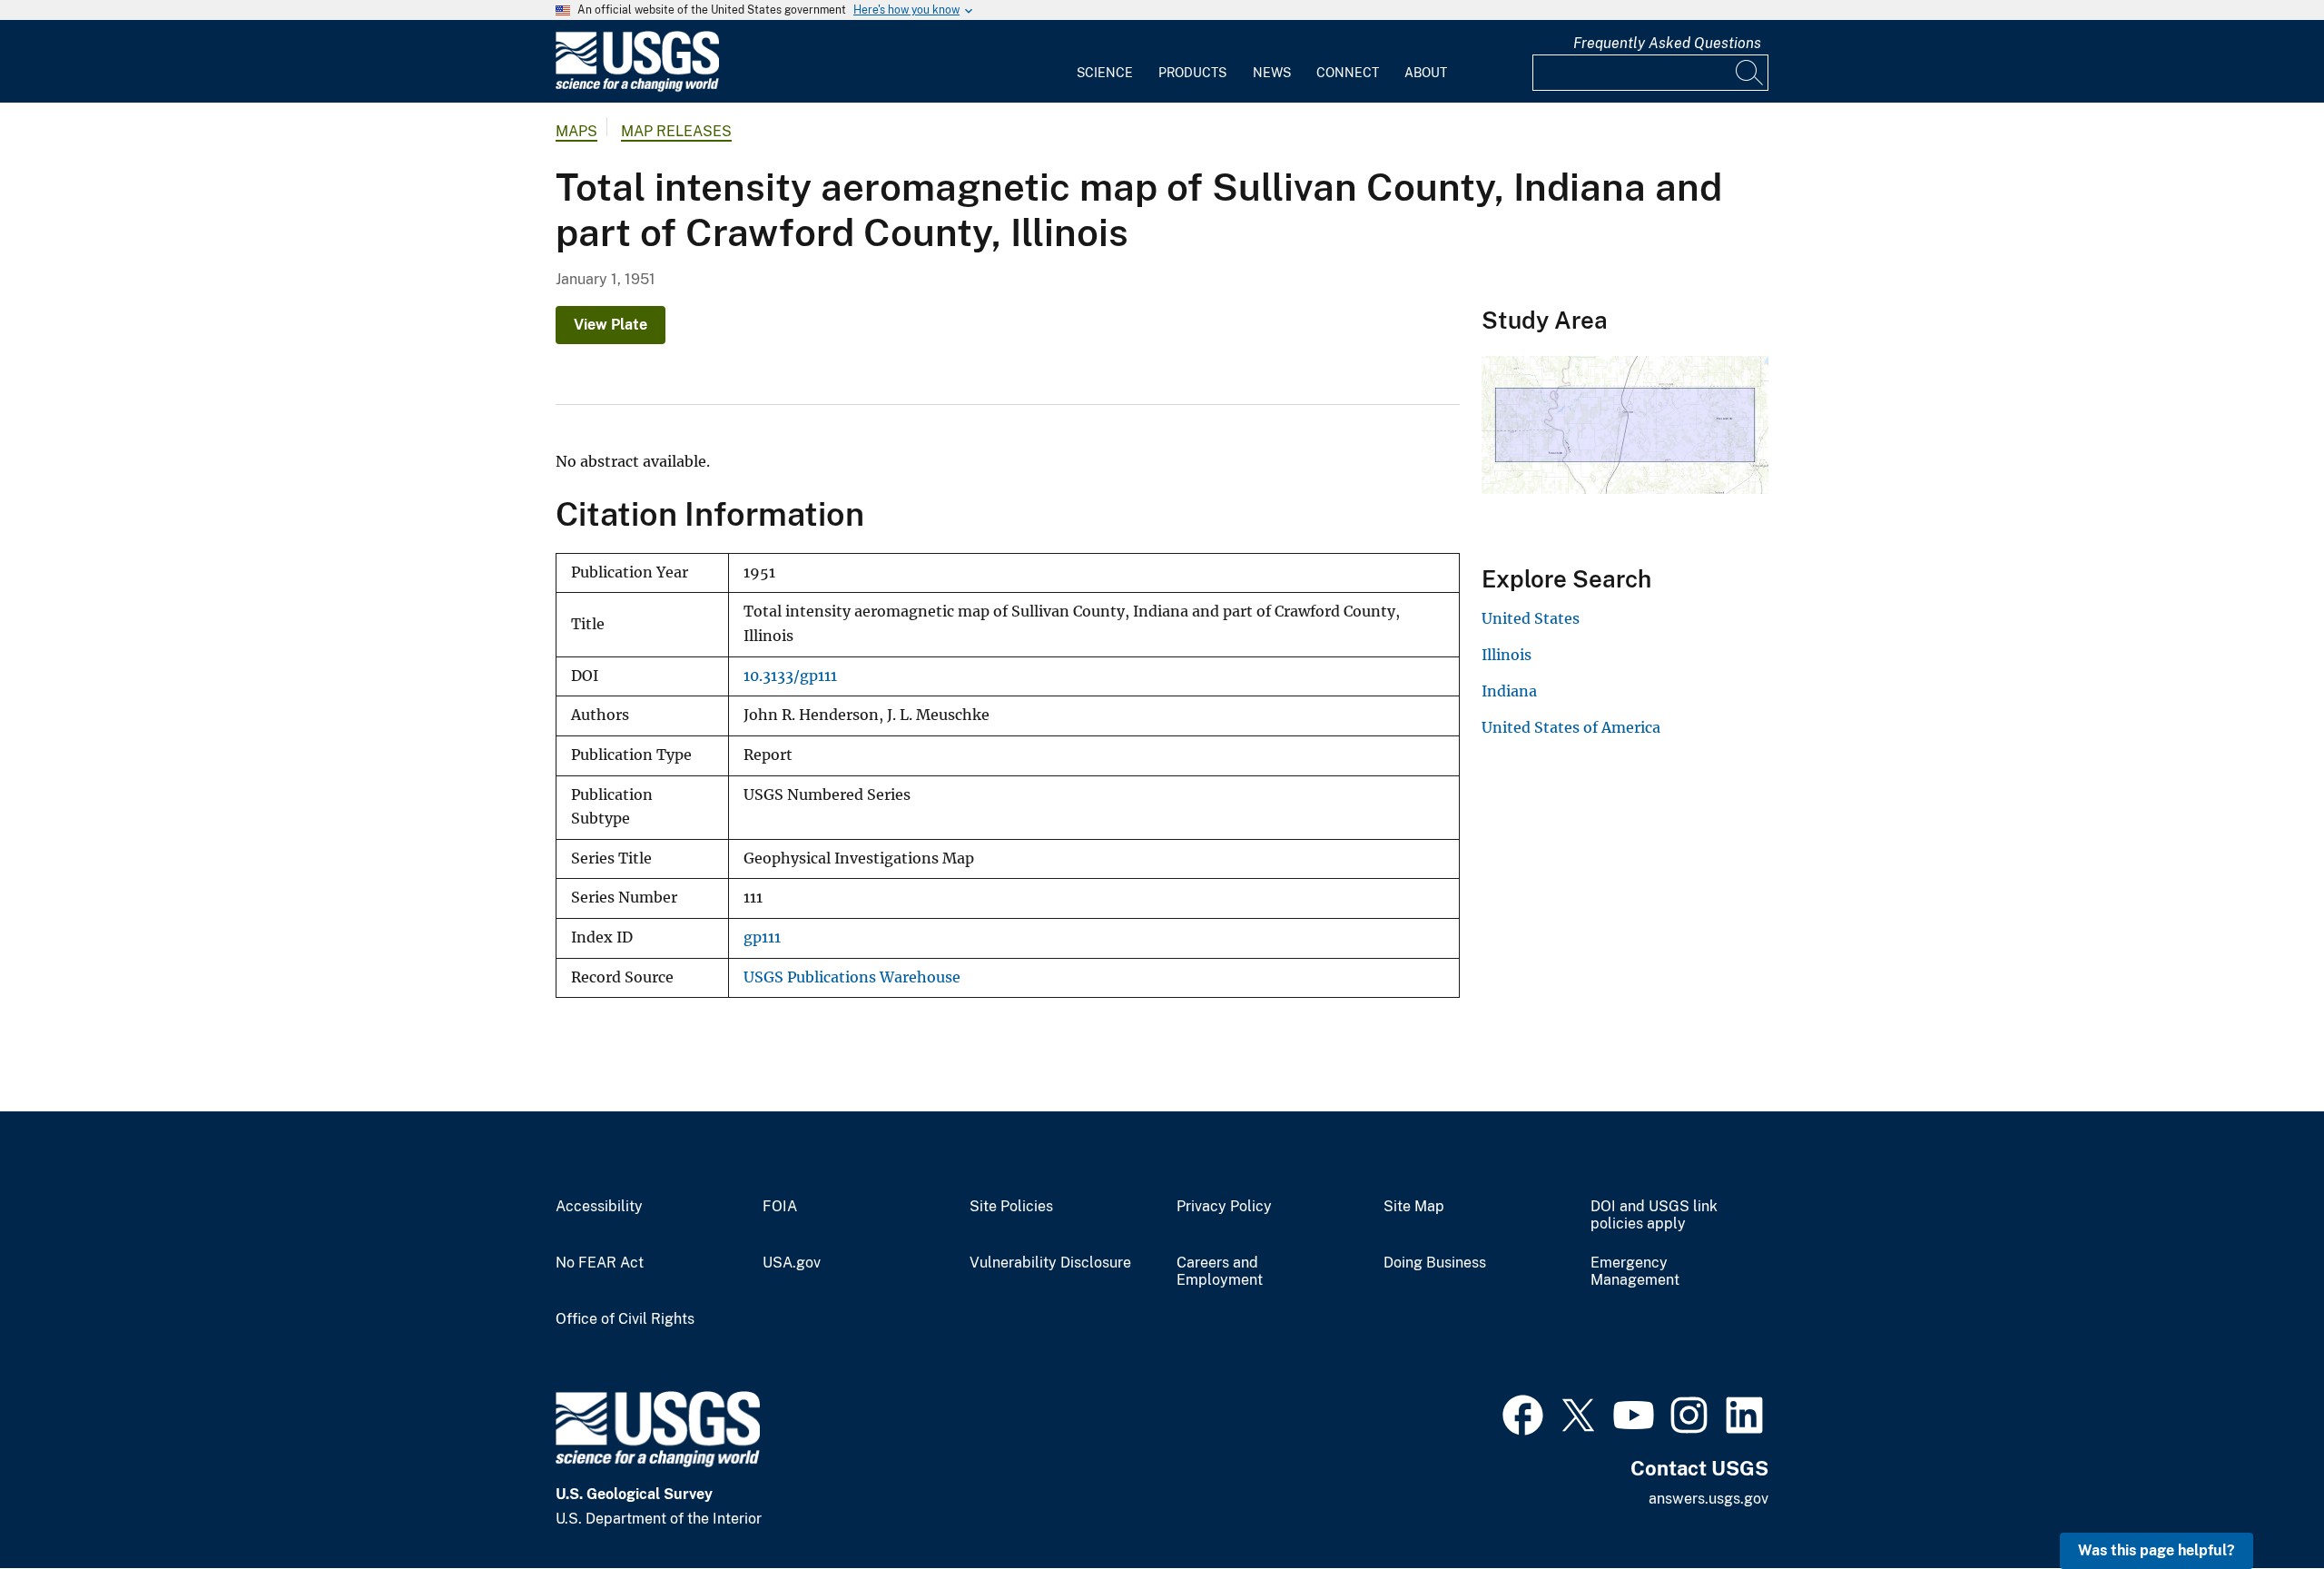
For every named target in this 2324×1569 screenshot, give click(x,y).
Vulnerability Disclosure (1050, 1263)
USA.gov (792, 1263)
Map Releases (676, 131)
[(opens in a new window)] (1523, 1413)
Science (1105, 73)
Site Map (1414, 1207)
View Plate (611, 325)
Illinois (1507, 655)
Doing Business (1435, 1263)
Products (1192, 73)
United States (1531, 618)
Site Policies (1011, 1207)
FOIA (780, 1207)
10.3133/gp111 (790, 676)
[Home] (637, 88)
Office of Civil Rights (625, 1319)
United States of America (1571, 727)
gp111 (762, 937)
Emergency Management (1635, 1272)
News (1272, 73)
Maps (576, 131)
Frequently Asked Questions (1667, 43)
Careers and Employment (1220, 1272)
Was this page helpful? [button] (2157, 1550)
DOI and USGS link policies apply (1654, 1215)
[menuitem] (1105, 62)
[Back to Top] (2258, 1503)
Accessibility (599, 1207)
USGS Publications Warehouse (852, 977)
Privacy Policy (1224, 1207)
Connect (1348, 73)
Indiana (1509, 691)
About (1426, 73)
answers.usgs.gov (1709, 1499)
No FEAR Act (600, 1263)
